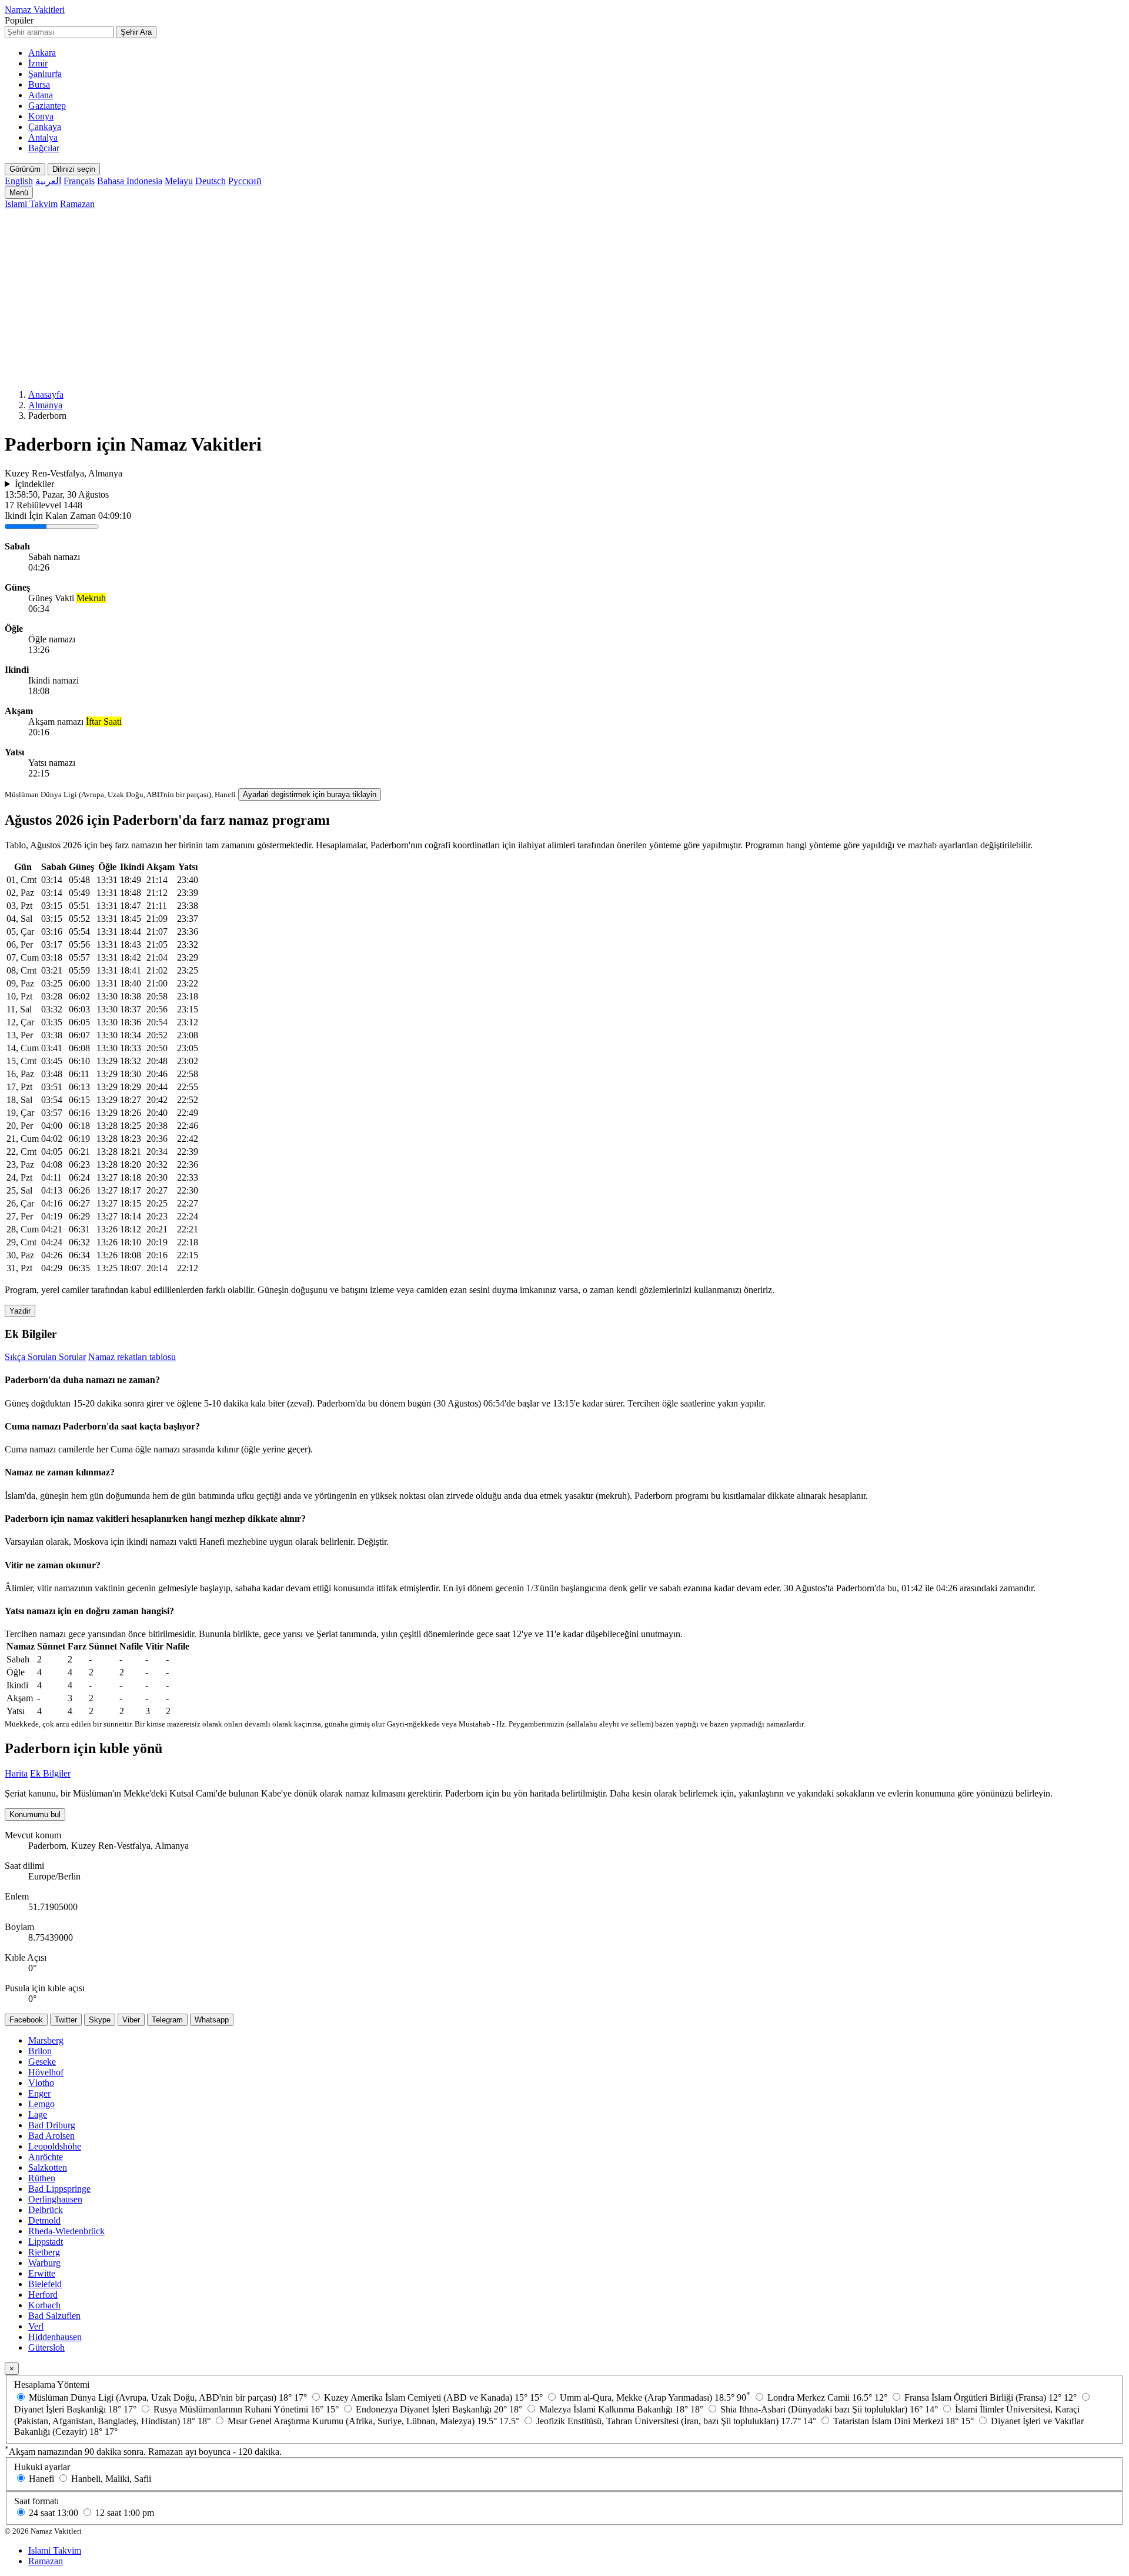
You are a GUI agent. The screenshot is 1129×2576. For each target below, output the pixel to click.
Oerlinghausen (55, 2199)
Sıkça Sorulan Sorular (45, 1357)
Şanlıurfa (45, 74)
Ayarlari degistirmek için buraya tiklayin (310, 794)
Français (79, 181)
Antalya (43, 137)
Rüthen (42, 2178)
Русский (245, 181)
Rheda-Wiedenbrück (66, 2231)
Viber (131, 2020)
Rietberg (44, 2252)
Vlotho (41, 2083)
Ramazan (77, 204)
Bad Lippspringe (59, 2189)
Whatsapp (212, 2020)
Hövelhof (46, 2072)
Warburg (44, 2263)
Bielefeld (45, 2284)
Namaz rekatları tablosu (132, 1357)
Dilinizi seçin (74, 169)
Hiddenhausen (55, 2337)
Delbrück (46, 2210)
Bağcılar (44, 148)
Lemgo (41, 2104)
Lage (38, 2115)
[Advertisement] (564, 298)
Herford (43, 2295)
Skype (100, 2020)
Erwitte (42, 2273)
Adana (41, 95)
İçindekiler (34, 484)
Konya (41, 116)
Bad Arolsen (51, 2136)
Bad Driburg (52, 2125)
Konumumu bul (35, 1814)
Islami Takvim (31, 204)
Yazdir (20, 1311)
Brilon (40, 2051)
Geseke (42, 2062)
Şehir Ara (136, 32)
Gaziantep (47, 106)
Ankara (42, 53)
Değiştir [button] (372, 1542)
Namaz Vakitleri (35, 10)
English (19, 181)
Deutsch (211, 181)
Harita (16, 1773)
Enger (39, 2093)
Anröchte (46, 2157)
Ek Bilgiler (50, 1773)
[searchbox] (59, 32)
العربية (48, 181)
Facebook (26, 2020)
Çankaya (45, 127)
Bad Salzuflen (54, 2316)
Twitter (66, 2020)
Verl (36, 2326)
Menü (19, 193)
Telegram (167, 2020)
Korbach (44, 2305)
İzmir (38, 63)
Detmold (44, 2220)
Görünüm (25, 169)
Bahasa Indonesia (130, 181)
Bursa (39, 84)
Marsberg (46, 2040)
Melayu (179, 181)
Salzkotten (48, 2167)
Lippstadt (46, 2242)
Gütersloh (46, 2347)
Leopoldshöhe (55, 2146)
